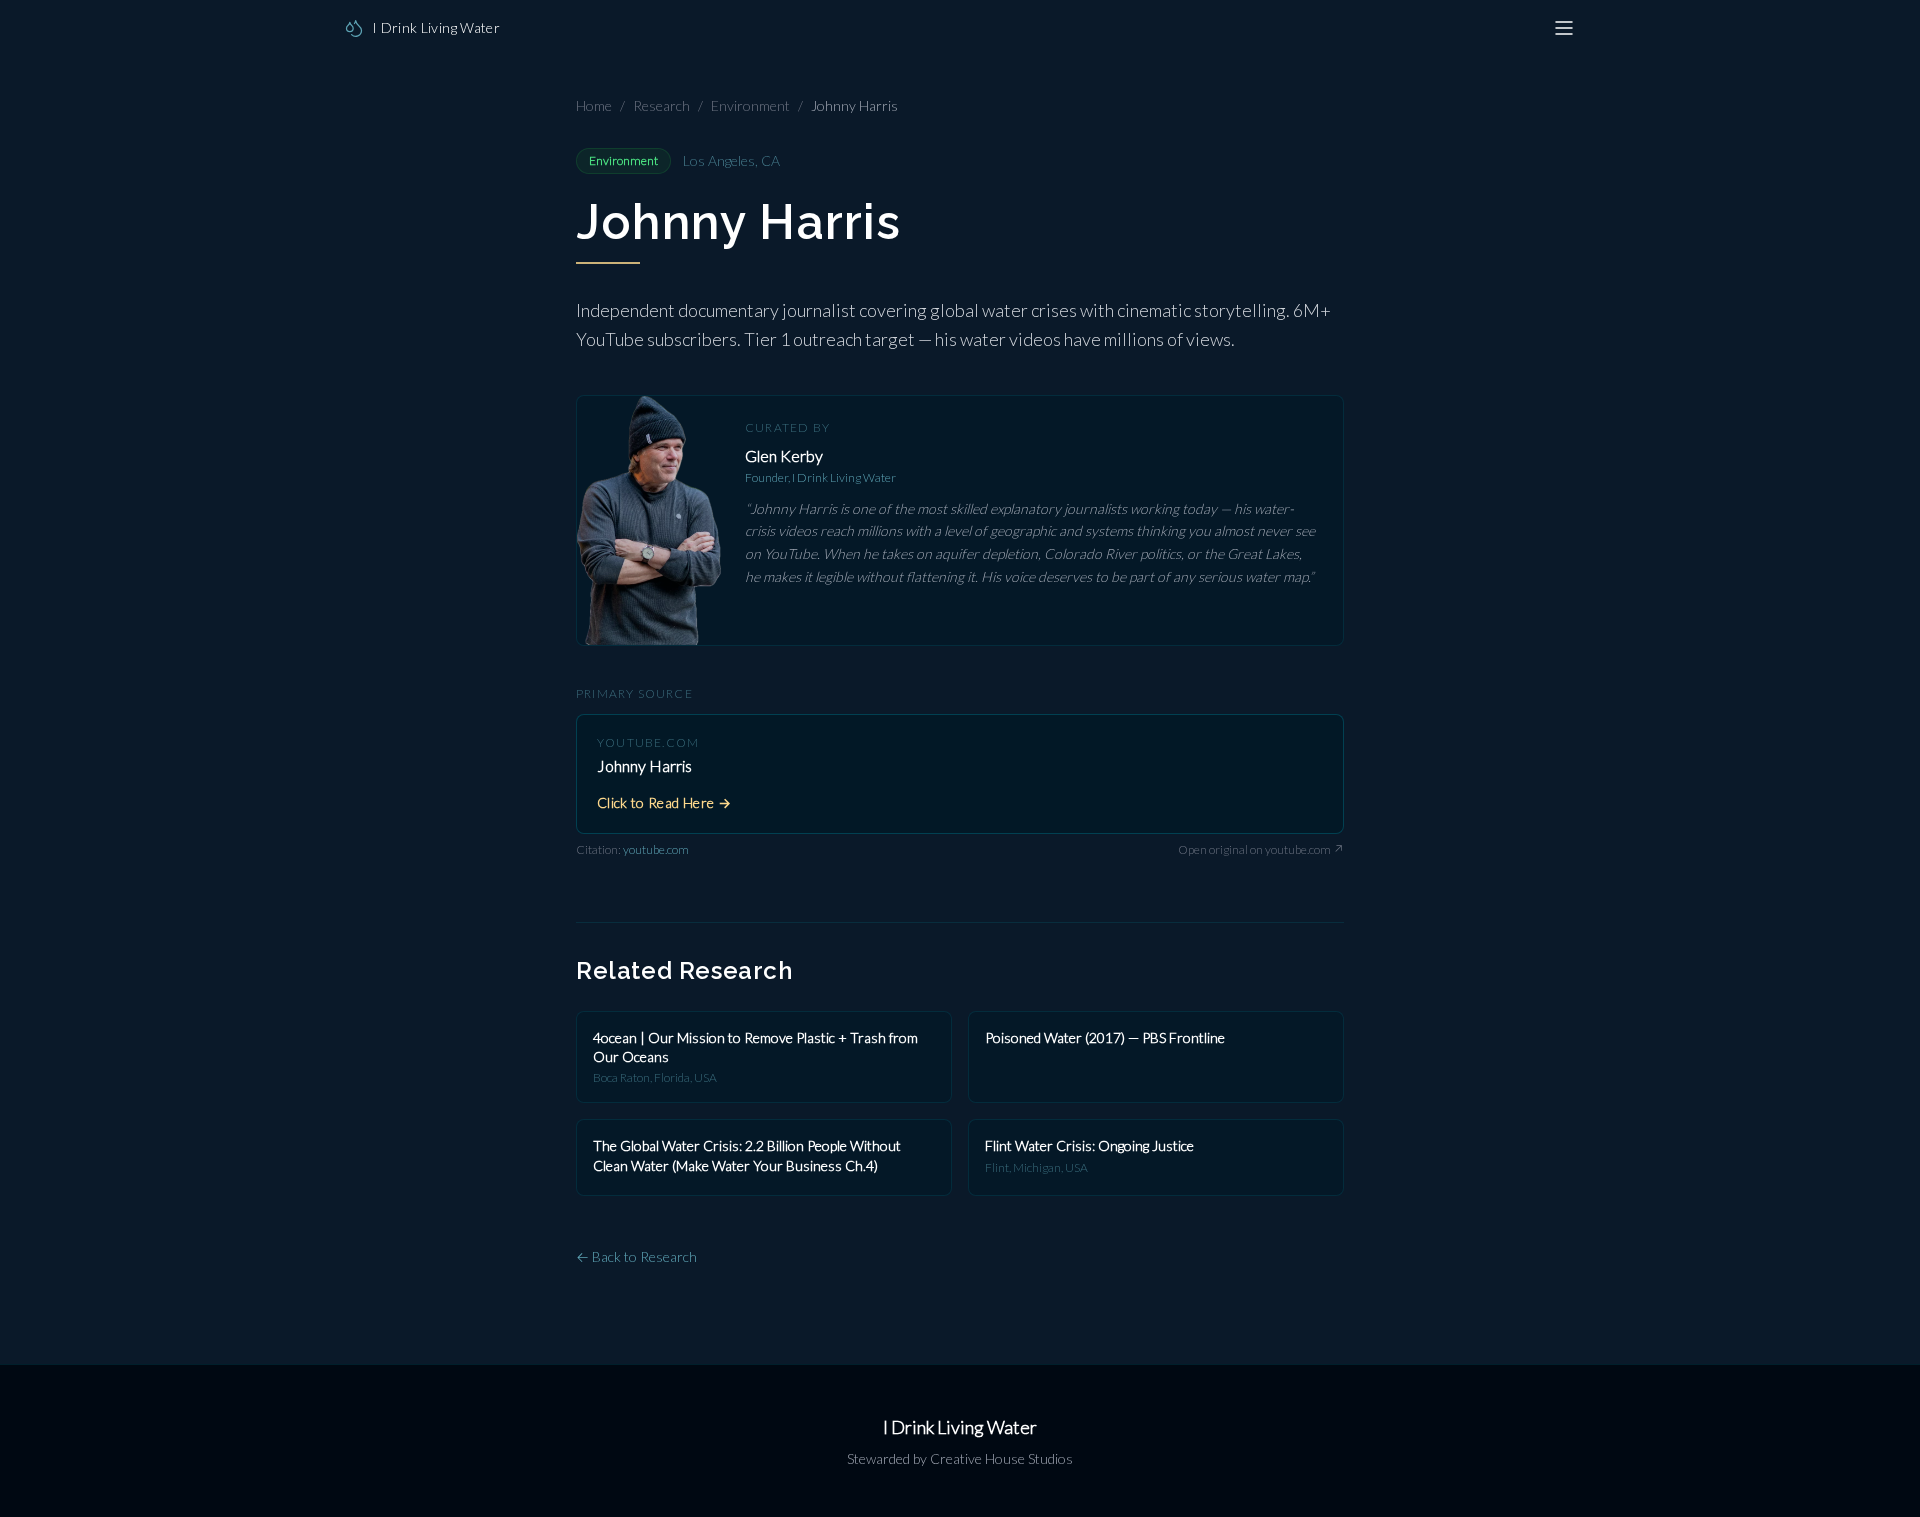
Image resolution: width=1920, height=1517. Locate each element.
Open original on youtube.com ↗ (1261, 849)
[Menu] (1564, 28)
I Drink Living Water (960, 1427)
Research (661, 105)
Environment (750, 105)
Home (594, 105)
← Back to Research (636, 1256)
